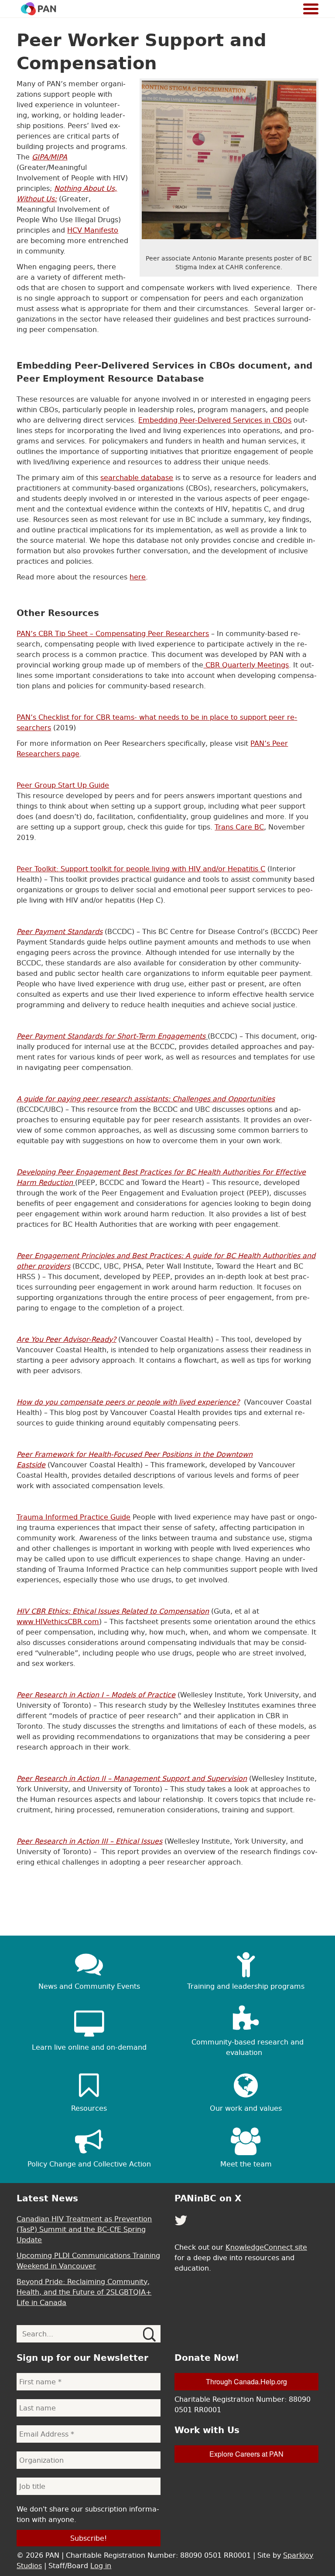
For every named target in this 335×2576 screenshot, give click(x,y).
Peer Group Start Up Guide (63, 785)
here (138, 577)
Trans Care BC (239, 827)
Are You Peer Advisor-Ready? (66, 1339)
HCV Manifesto (93, 230)
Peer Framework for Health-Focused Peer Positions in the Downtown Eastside (135, 1459)
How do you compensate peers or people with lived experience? (128, 1402)
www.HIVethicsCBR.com (58, 1621)
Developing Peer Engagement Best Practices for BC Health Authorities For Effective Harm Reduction (161, 1177)
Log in (101, 2566)
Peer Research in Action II (62, 1778)
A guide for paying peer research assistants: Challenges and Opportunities (146, 1099)
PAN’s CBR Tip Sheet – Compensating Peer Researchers (113, 633)
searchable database (137, 477)
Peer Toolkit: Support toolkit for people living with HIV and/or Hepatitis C (141, 869)
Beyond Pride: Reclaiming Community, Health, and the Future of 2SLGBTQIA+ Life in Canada (84, 2292)
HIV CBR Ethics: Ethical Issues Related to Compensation (113, 1611)
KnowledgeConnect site (266, 2247)
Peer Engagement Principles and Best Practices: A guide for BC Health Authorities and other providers (166, 1261)
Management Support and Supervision (179, 1778)
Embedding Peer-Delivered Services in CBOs (215, 420)
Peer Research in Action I (61, 1695)
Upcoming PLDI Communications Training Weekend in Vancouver (88, 2261)
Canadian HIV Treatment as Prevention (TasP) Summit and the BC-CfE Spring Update (84, 2229)
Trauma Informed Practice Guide (73, 1517)
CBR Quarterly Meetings (246, 665)
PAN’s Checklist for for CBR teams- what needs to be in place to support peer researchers (157, 722)
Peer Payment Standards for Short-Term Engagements (111, 1036)
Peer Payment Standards (60, 931)
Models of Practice (142, 1695)
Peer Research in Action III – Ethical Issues (89, 1841)
